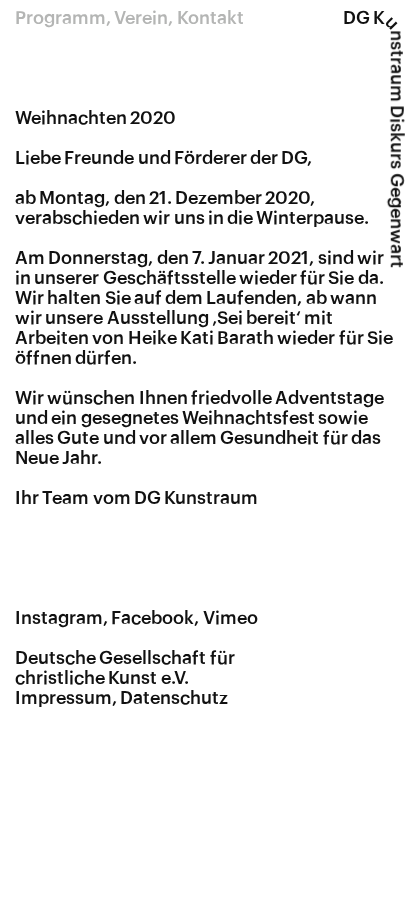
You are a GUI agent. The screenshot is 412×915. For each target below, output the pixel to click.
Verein (141, 18)
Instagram (59, 618)
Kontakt (210, 18)
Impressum (63, 698)
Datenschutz (174, 698)
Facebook (152, 618)
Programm (60, 18)
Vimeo (230, 618)
